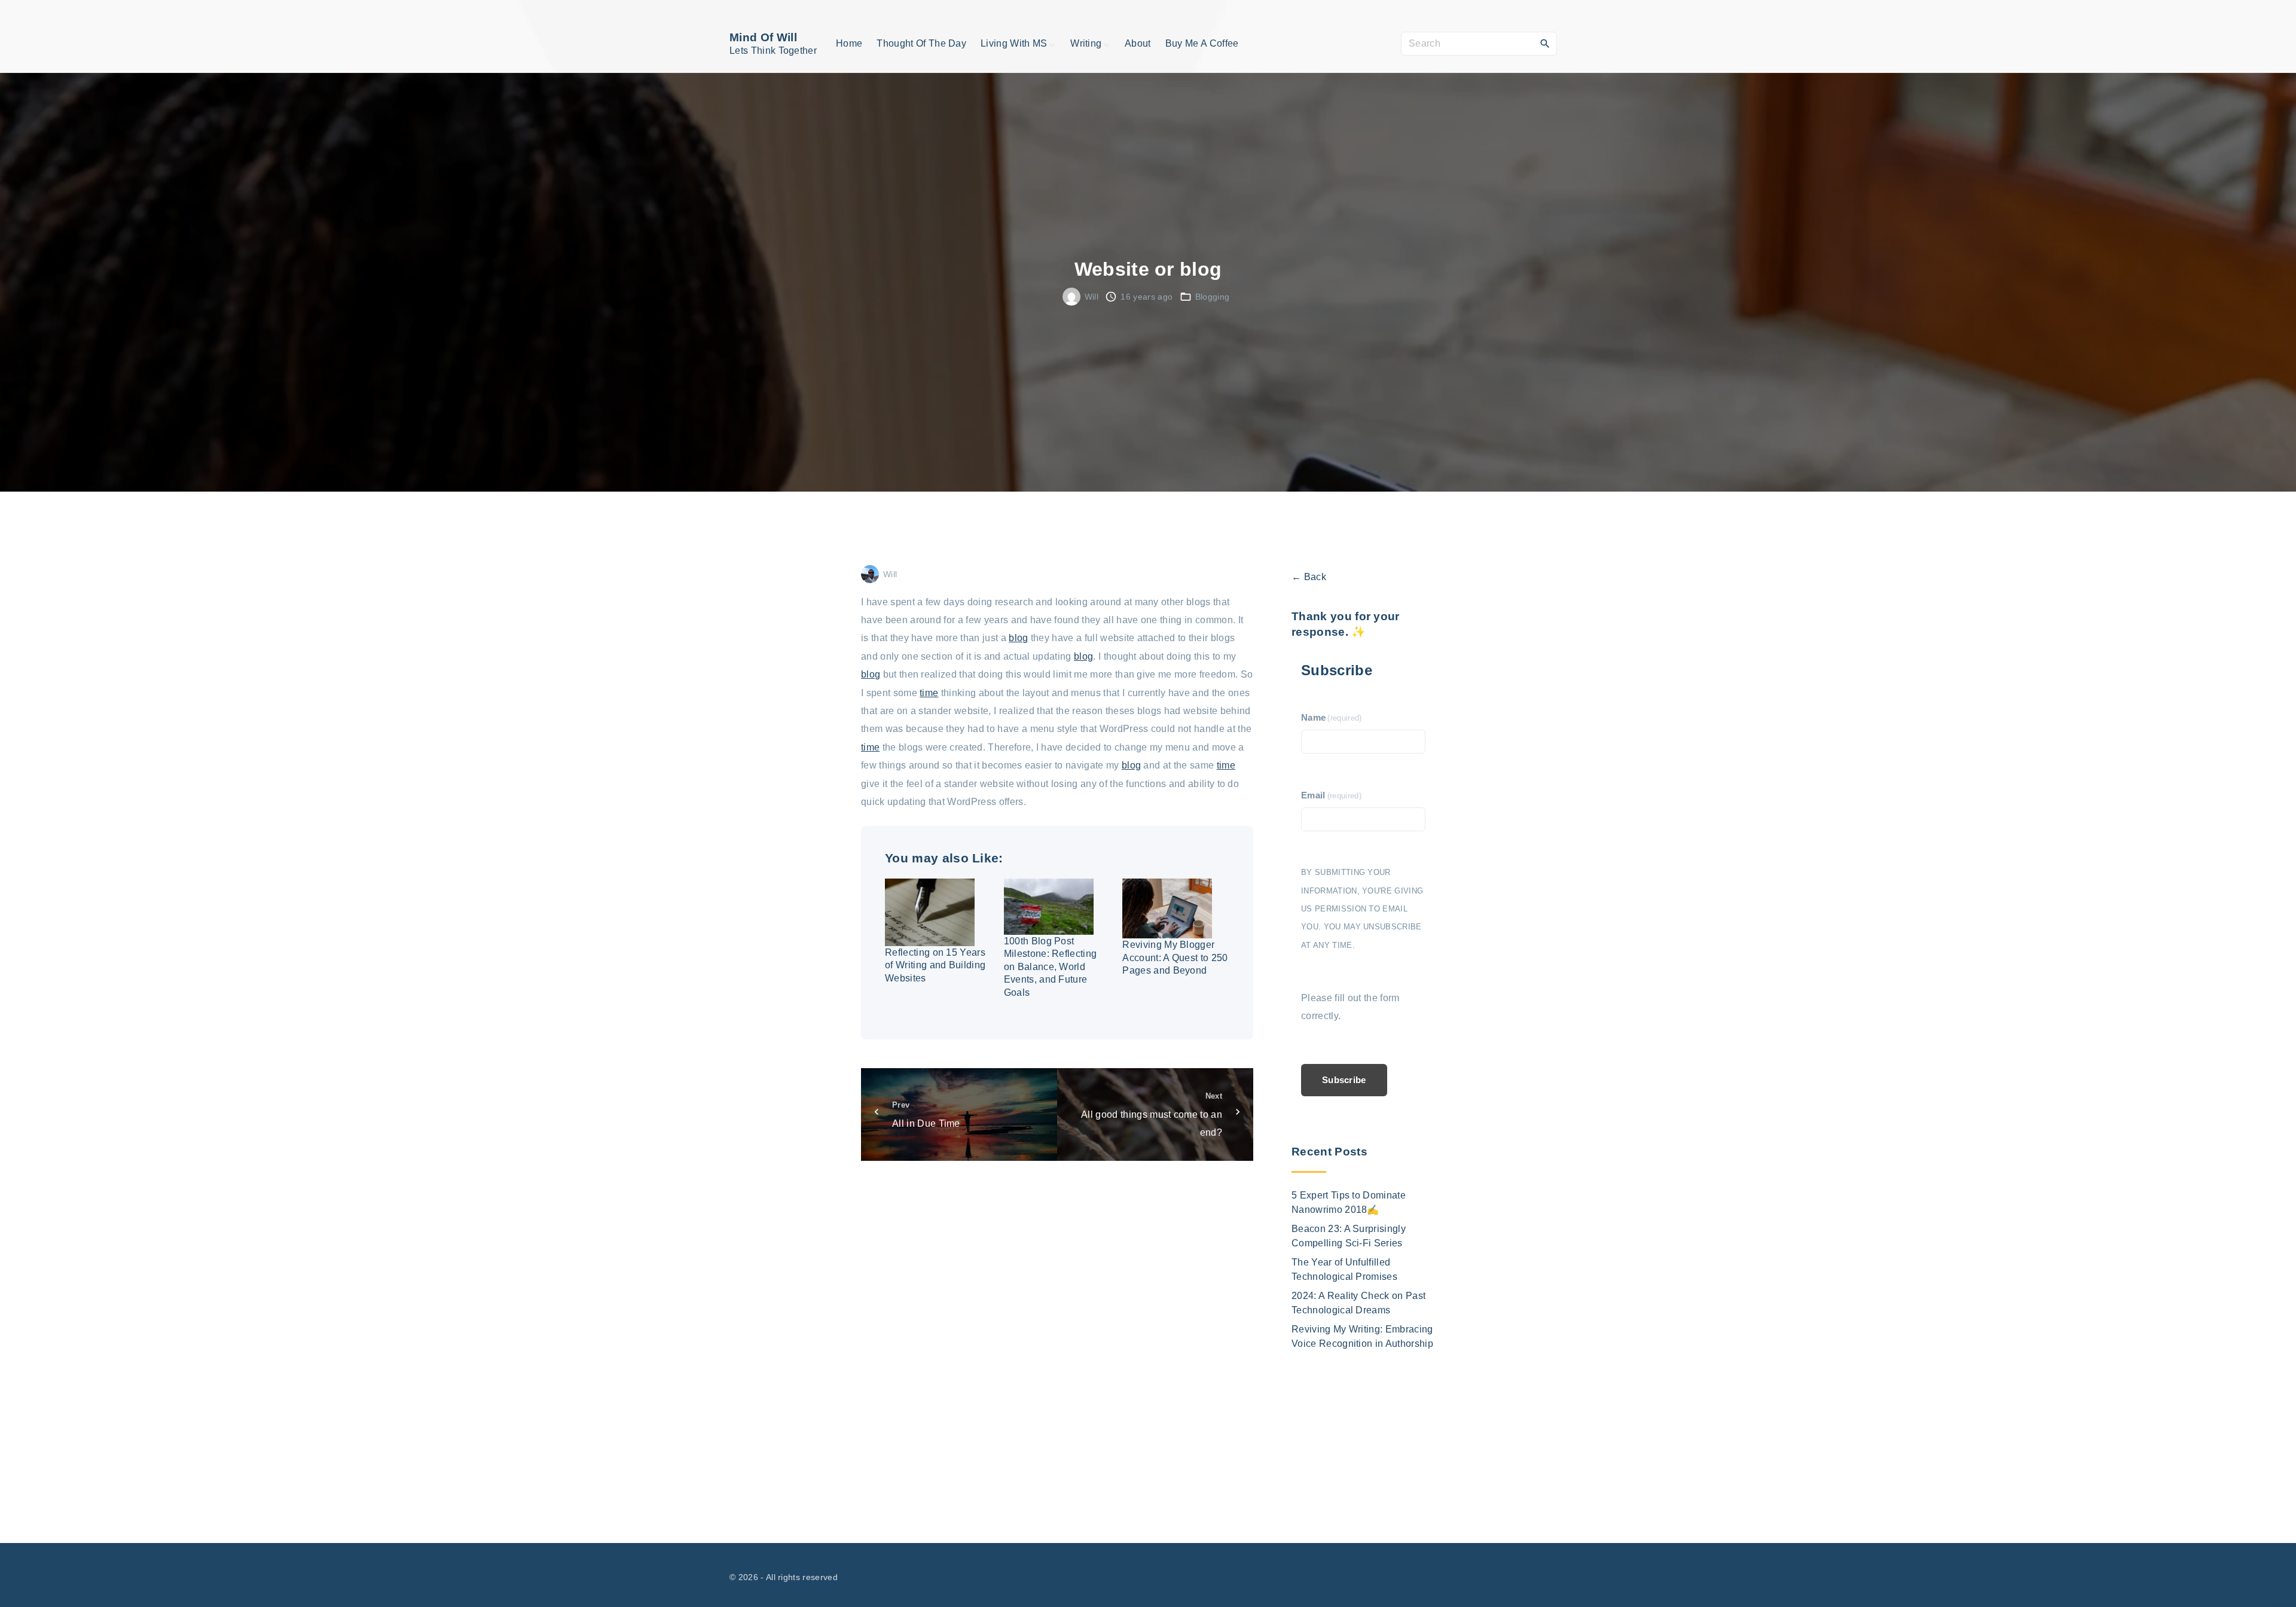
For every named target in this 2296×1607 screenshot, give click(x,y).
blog (1018, 638)
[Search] (1545, 43)
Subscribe (1344, 1080)
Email (1331, 795)
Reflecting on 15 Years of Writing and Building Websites (935, 965)
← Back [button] (1309, 577)
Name (1332, 718)
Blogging (1213, 297)
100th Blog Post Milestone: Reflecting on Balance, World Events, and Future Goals (1051, 967)
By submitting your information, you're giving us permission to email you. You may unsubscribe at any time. (1362, 909)
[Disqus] (1057, 1339)
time (929, 693)
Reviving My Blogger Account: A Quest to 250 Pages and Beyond (1175, 958)
